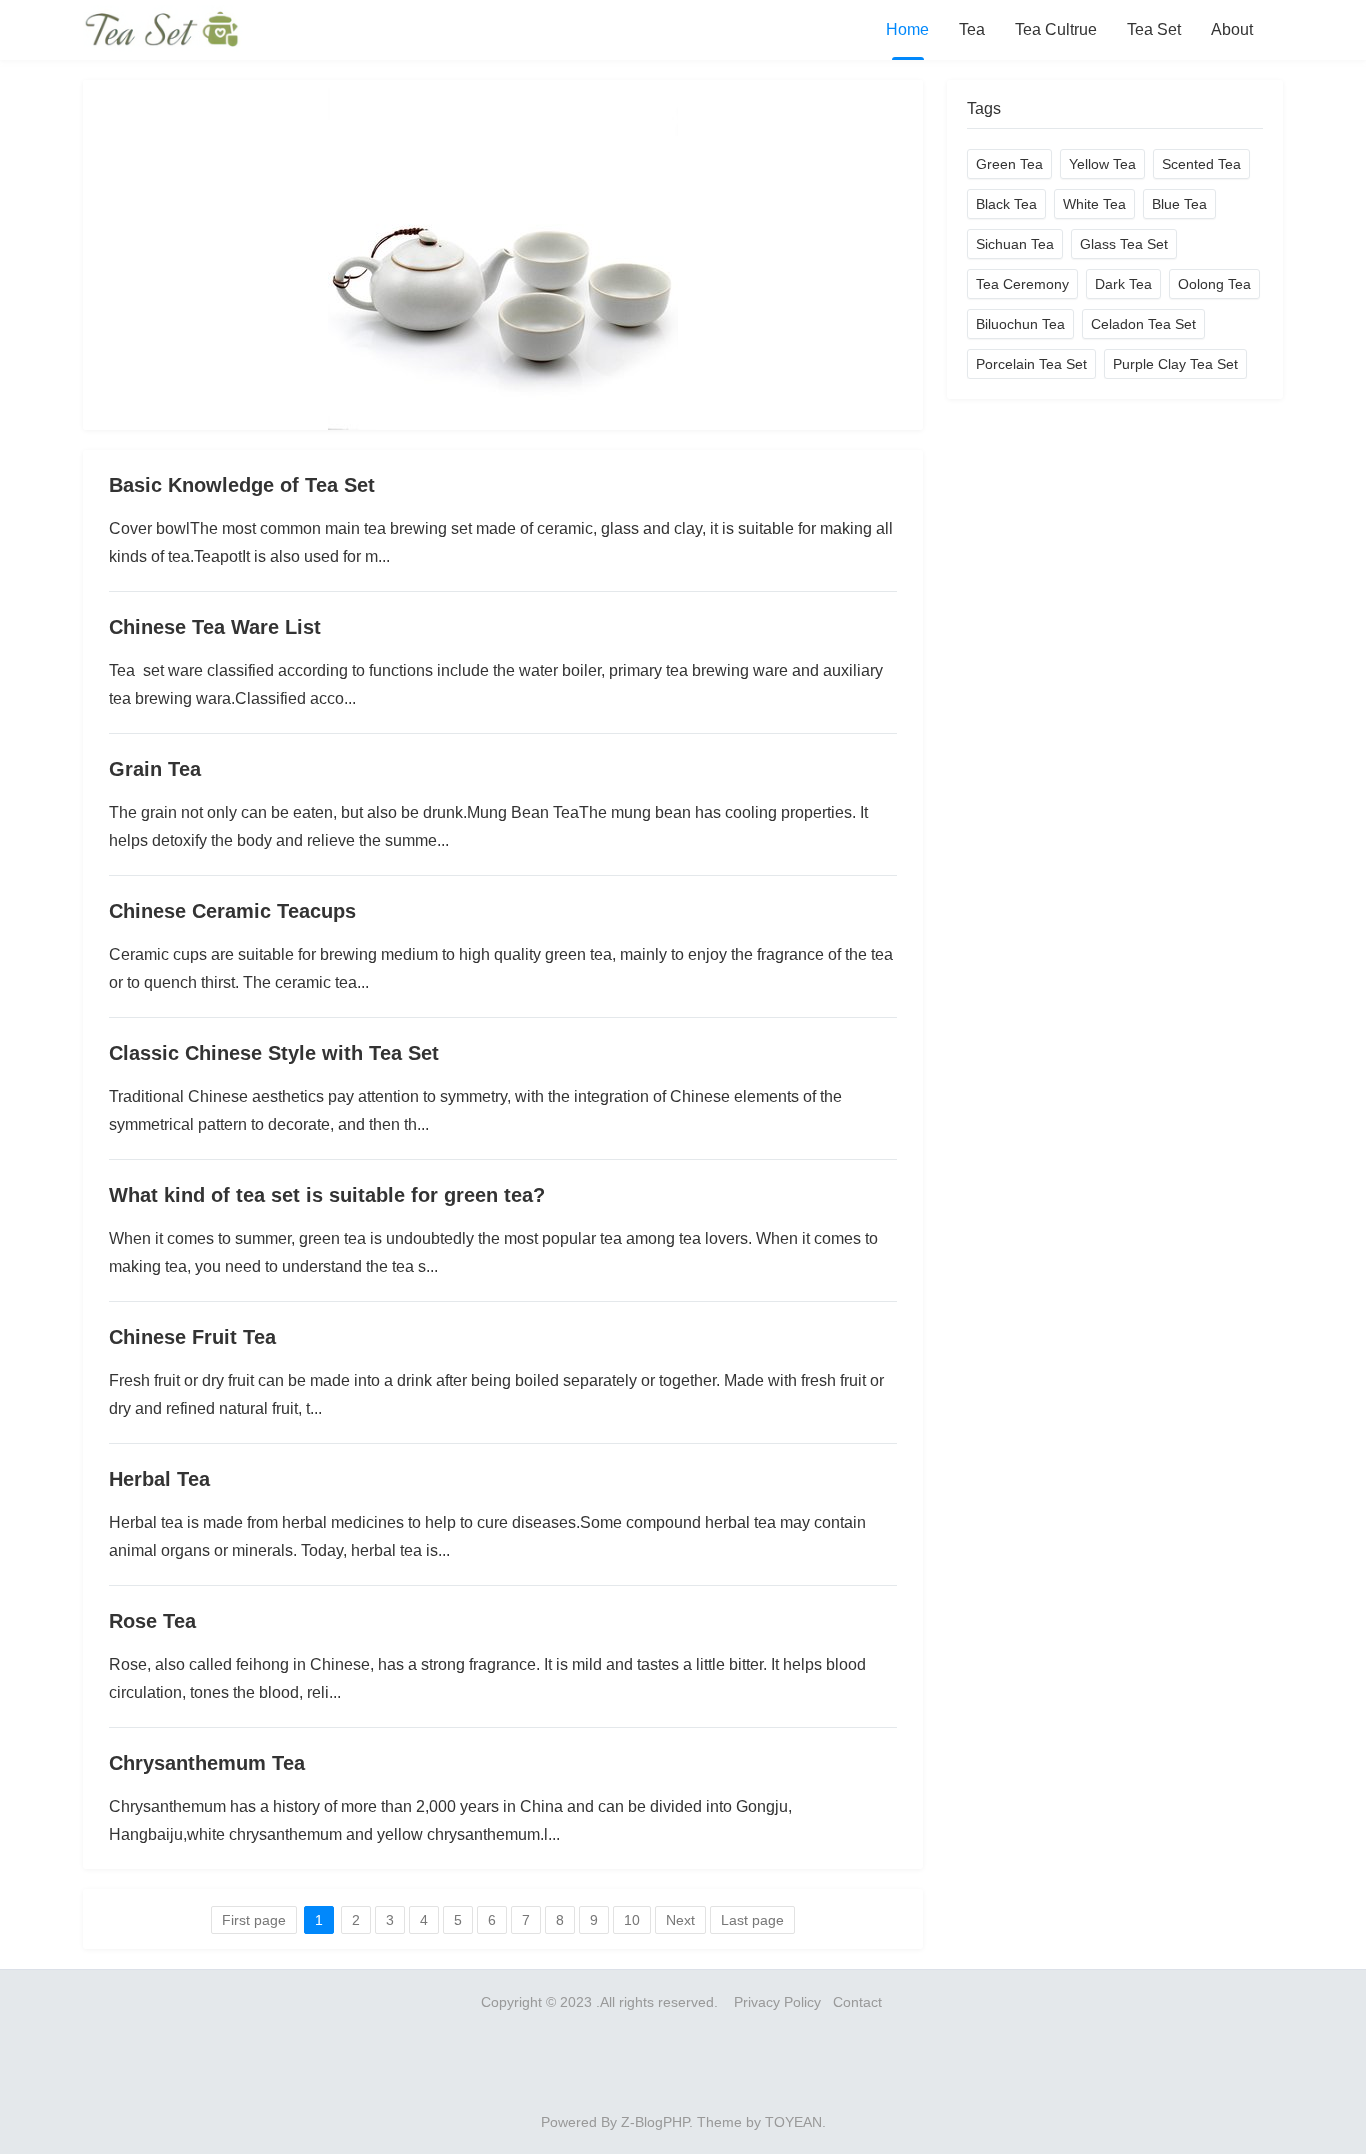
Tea (972, 29)
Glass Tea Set (1124, 244)
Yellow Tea (1102, 164)
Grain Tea (155, 769)
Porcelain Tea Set (1031, 364)
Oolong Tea (1214, 284)
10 (632, 1920)
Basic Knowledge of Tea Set (242, 485)
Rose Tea (152, 1621)
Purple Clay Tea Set (1175, 364)
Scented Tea (1201, 164)
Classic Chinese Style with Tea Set (274, 1053)
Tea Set (1154, 29)
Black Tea (1006, 204)
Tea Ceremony (1022, 284)
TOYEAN (793, 2122)
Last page (752, 1920)
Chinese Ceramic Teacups (232, 911)
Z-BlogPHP (655, 2122)
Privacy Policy (777, 2002)
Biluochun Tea (1020, 324)
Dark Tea (1123, 284)
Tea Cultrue (1056, 29)
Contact (859, 2002)
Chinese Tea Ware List (215, 627)
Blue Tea (1179, 204)
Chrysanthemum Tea (207, 1763)
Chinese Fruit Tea (192, 1337)
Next (680, 1920)
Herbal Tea (159, 1479)
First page (254, 1920)
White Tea (1094, 204)
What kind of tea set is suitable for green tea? (327, 1195)
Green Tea (1009, 164)
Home (907, 29)
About (1232, 29)
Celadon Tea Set (1143, 324)
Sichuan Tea (1015, 244)
